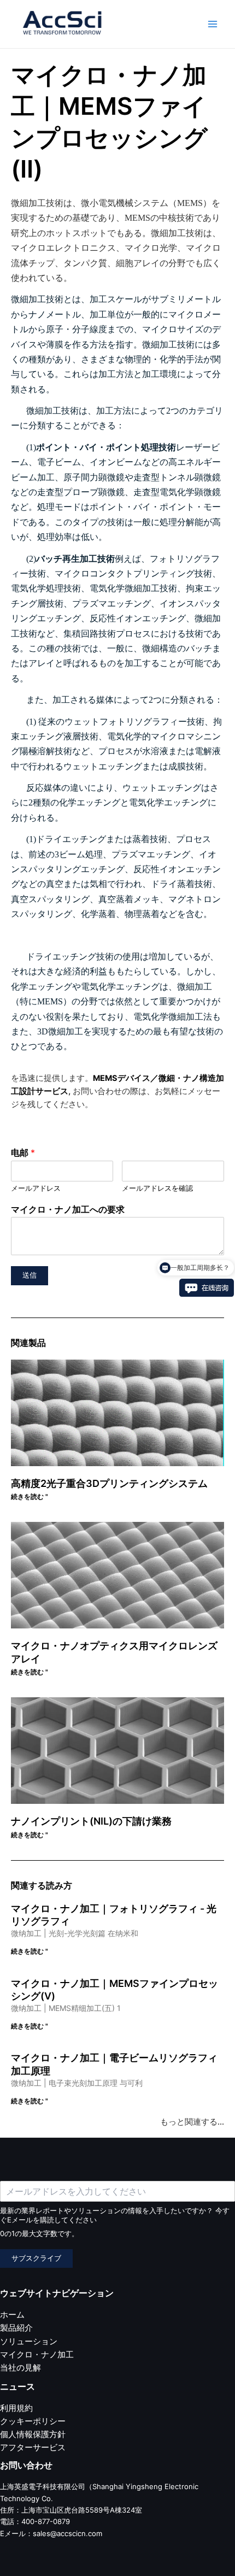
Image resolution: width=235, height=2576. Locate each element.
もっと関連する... (192, 2122)
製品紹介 (16, 2328)
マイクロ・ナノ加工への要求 (68, 1209)
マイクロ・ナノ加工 (37, 2355)
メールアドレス (36, 1188)
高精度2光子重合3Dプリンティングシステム (109, 1483)
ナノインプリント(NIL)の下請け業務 (91, 1821)
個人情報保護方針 (33, 2434)
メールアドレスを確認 (157, 1188)
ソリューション (29, 2342)
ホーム (12, 2315)
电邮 (23, 1152)
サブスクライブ (36, 2258)
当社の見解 (20, 2368)
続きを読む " (30, 1496)
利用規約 (16, 2408)
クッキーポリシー (33, 2421)
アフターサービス (33, 2448)
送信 (30, 1275)
